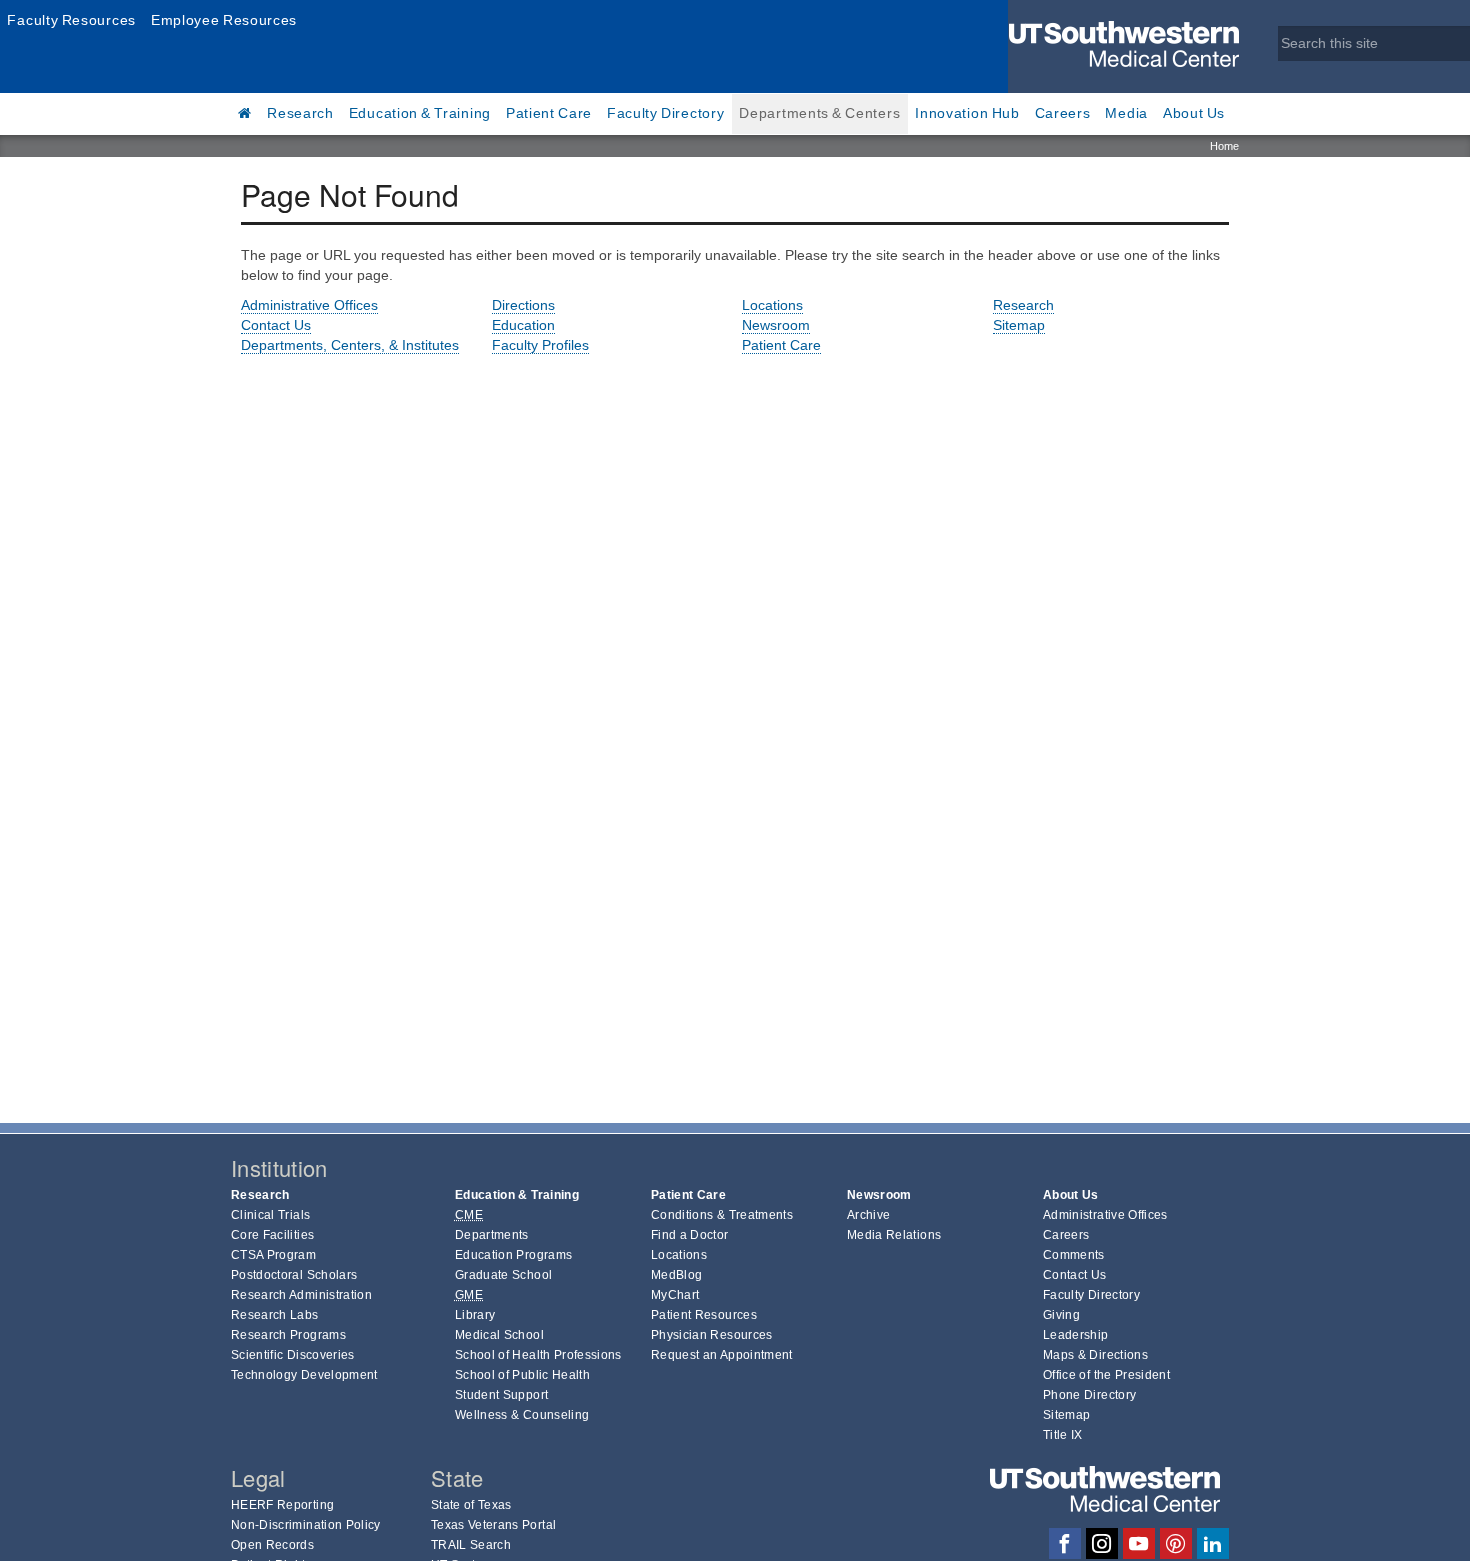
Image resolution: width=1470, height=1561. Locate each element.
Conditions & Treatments (722, 1215)
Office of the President (1106, 1375)
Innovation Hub (967, 113)
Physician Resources (712, 1335)
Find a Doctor (690, 1235)
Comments (1074, 1255)
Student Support (501, 1395)
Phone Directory (1089, 1395)
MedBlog (676, 1275)
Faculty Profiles (540, 345)
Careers (1063, 113)
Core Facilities (272, 1235)
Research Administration (301, 1295)
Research (300, 113)
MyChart (675, 1295)
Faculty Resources (71, 20)
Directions (523, 305)
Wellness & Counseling (522, 1415)
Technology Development (304, 1375)
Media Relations (894, 1235)
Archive (868, 1215)
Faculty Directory (666, 113)
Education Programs (513, 1255)
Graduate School (503, 1275)
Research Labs (275, 1315)
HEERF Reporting (282, 1505)
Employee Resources (224, 20)
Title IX (1063, 1435)
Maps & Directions (1095, 1355)
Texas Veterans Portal (493, 1525)
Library (475, 1315)
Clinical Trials (270, 1215)
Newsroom (776, 325)
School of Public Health (522, 1375)
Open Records (272, 1545)
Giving (1061, 1315)
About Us (1194, 113)
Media (1126, 113)
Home (1224, 146)
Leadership (1076, 1335)
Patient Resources (704, 1315)
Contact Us (276, 325)
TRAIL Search (471, 1545)
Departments (492, 1235)
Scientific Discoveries (293, 1355)
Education (523, 325)
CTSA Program (273, 1255)
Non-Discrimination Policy (306, 1525)
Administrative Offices (309, 305)
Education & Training (420, 113)
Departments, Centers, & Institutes (350, 345)
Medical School (499, 1335)
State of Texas (471, 1505)
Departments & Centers (819, 113)
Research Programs (288, 1335)
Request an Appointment (722, 1355)
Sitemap (1019, 325)
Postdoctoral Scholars (294, 1275)
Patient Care (549, 113)
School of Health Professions (538, 1355)
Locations (772, 305)
